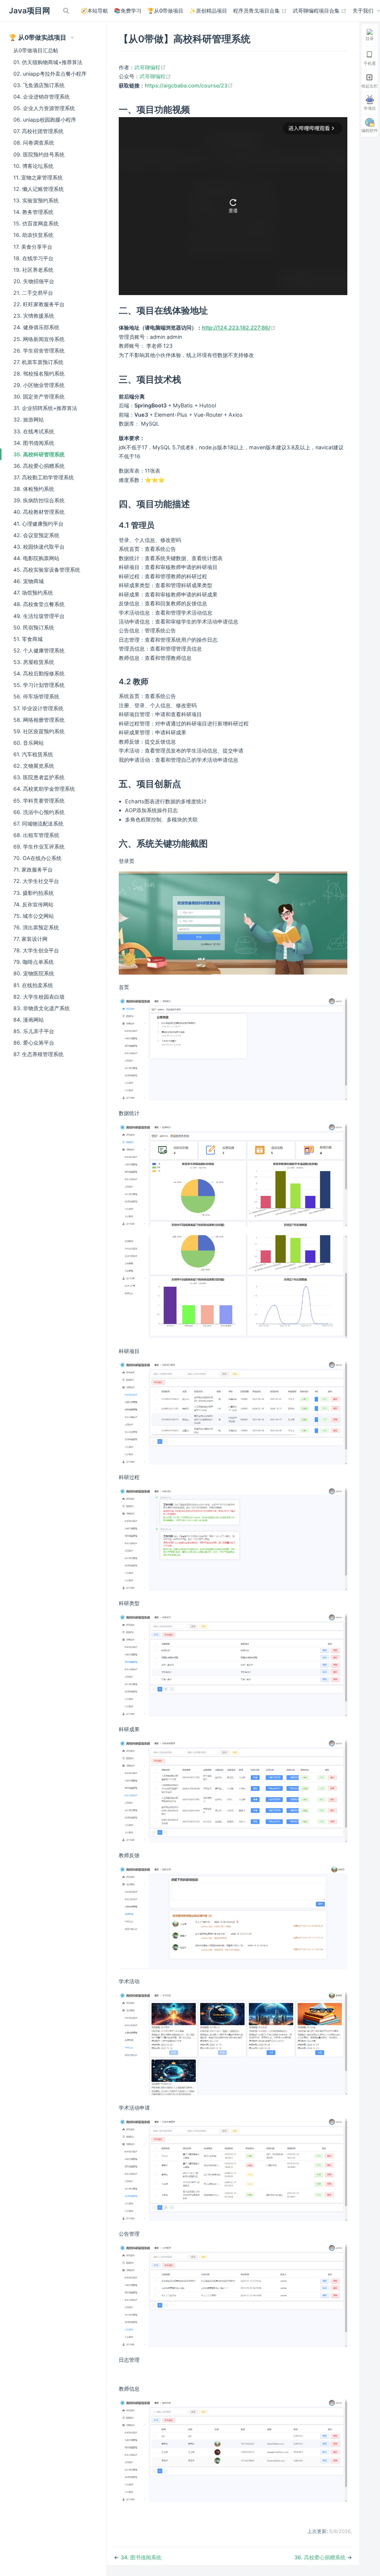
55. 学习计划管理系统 (39, 685)
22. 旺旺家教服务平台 (39, 304)
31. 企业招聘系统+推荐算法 (45, 408)
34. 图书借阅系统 (34, 443)
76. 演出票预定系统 (36, 927)
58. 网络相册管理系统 (39, 720)
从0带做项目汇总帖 (36, 50)
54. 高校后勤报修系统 (39, 673)
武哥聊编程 (150, 67)
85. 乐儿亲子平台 (34, 1031)
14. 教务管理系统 (33, 212)
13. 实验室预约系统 (36, 200)
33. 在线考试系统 (34, 431)
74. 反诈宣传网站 (33, 904)
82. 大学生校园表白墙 (39, 997)
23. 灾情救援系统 (34, 316)
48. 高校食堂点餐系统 (39, 604)
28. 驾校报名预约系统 (39, 373)
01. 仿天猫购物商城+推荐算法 (48, 62)
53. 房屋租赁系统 (34, 662)
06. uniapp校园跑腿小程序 (45, 120)
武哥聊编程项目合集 (320, 10)
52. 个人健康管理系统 (39, 650)
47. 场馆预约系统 (33, 593)
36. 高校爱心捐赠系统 (39, 466)
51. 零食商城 (28, 639)
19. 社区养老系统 (33, 270)
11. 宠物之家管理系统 (38, 177)
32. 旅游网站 (29, 419)
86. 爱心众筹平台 (34, 1043)
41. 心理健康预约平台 (38, 524)
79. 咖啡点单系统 (34, 962)
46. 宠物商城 (29, 581)
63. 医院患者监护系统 (39, 777)
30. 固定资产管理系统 (39, 396)
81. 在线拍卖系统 (33, 985)
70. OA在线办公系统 (37, 858)
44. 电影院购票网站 (36, 558)
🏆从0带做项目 (165, 11)
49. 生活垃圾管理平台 (39, 616)
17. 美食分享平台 (33, 247)
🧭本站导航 (94, 11)
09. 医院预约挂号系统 (39, 154)
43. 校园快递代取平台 (39, 547)
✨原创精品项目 (208, 11)
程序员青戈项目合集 (260, 10)
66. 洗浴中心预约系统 (39, 812)
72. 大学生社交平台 (36, 881)
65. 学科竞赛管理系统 (39, 801)
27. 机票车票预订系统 (38, 362)
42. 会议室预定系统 (36, 535)
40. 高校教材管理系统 (39, 512)
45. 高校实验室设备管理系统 (47, 570)
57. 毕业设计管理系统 (38, 708)
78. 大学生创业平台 (36, 950)
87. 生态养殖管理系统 (38, 1054)
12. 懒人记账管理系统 (39, 189)
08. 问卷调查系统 (34, 143)
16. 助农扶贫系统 (33, 235)
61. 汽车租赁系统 (33, 754)
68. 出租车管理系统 (36, 835)
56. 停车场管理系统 (36, 696)
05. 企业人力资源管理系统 (44, 108)
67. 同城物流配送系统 (38, 824)
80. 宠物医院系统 (34, 973)
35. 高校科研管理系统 (39, 454)
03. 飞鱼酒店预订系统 (39, 85)
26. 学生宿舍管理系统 (39, 350)
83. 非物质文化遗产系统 (42, 1008)
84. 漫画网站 (29, 1020)
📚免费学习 (128, 11)
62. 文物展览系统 (34, 766)
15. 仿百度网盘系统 (36, 223)
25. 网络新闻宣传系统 (39, 339)
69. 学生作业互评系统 (39, 846)
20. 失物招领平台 (34, 281)
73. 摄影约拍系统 (34, 893)
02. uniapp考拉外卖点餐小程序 (50, 74)
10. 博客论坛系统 (33, 166)
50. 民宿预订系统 (34, 627)
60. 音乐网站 (29, 743)
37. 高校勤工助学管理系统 (44, 477)
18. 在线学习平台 (33, 258)
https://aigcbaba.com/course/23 (189, 85)
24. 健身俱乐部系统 (36, 327)
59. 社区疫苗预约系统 (39, 731)
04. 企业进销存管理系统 (42, 97)
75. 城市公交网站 (34, 916)
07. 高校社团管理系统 (38, 131)
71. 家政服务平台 (33, 869)
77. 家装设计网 (30, 939)
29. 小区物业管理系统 (39, 385)
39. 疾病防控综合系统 (39, 500)
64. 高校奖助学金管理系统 (44, 789)
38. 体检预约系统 (34, 489)
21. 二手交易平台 (33, 293)
